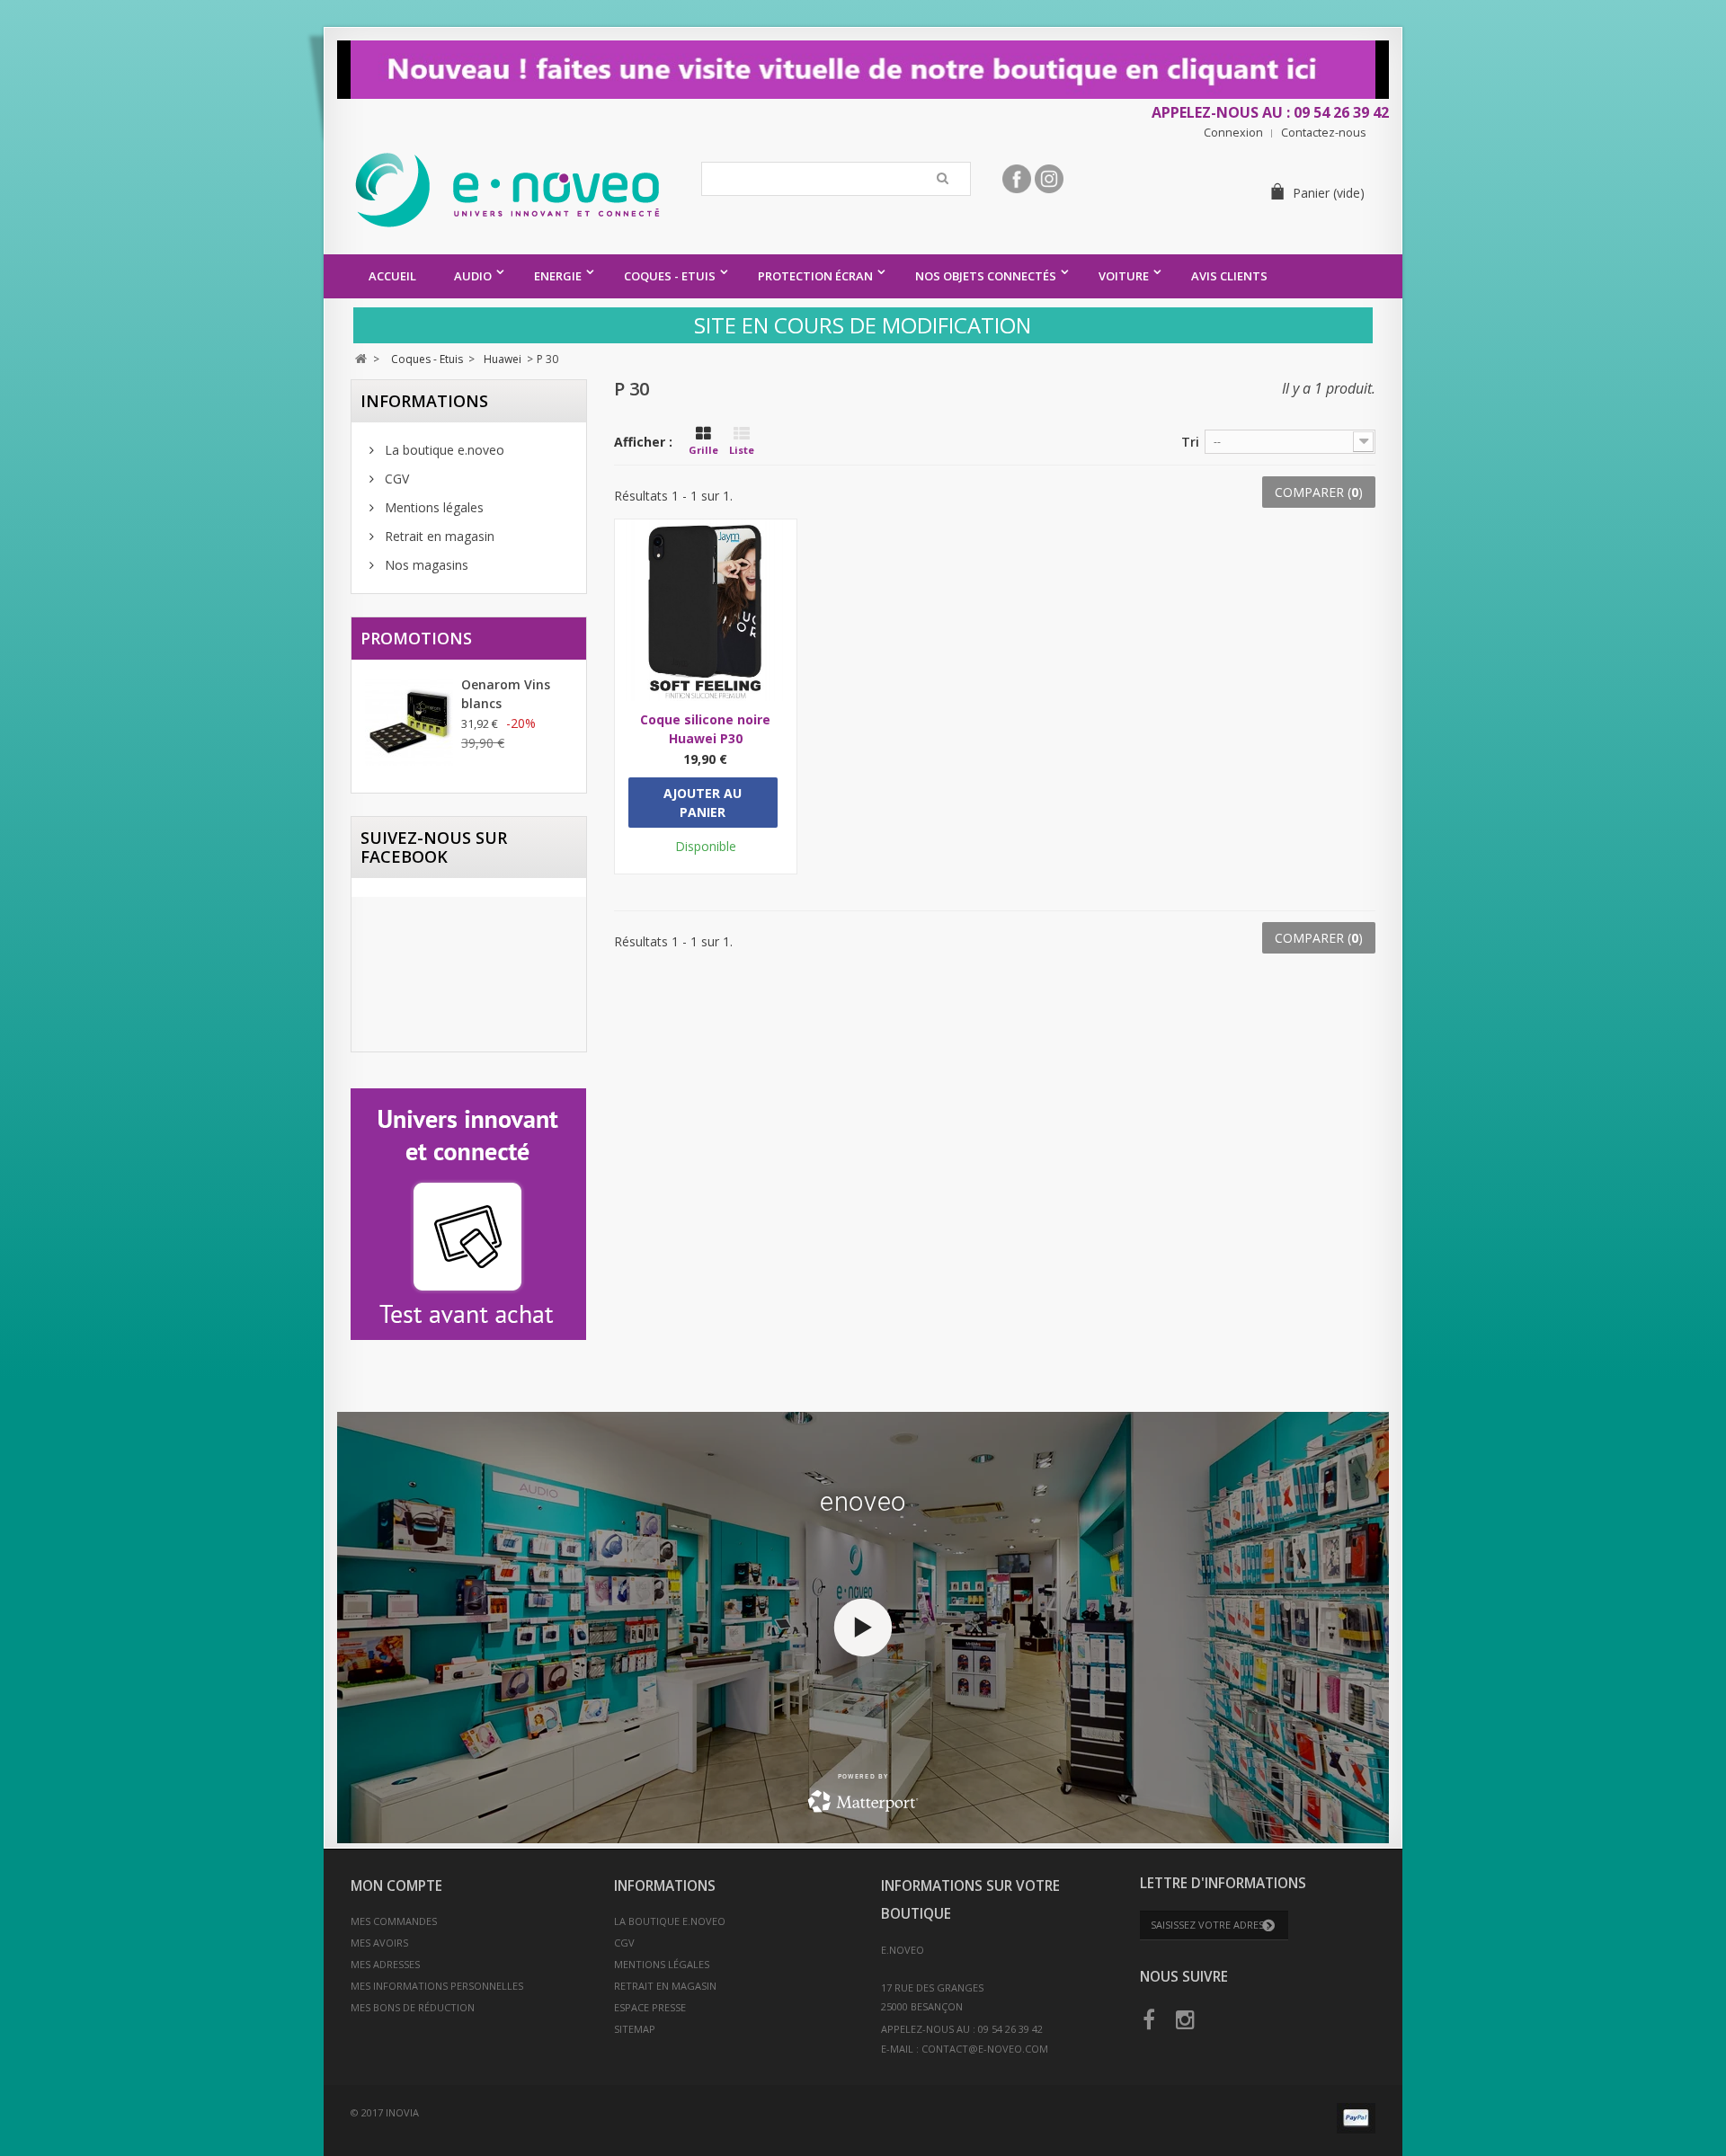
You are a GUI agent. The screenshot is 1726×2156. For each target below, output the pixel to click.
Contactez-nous (1324, 133)
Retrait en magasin (438, 536)
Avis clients (1229, 276)
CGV (395, 479)
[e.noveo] (519, 190)
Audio (473, 276)
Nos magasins (425, 565)
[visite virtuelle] (863, 70)
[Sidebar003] (469, 1214)
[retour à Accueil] (361, 359)
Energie (558, 276)
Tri (1190, 442)
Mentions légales (432, 507)
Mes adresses (385, 1964)
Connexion (1233, 133)
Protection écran (815, 276)
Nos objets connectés (986, 276)
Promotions (416, 638)
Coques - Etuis (670, 276)
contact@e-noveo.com (985, 2049)
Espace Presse (650, 2007)
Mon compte (396, 1886)
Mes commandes (394, 1921)
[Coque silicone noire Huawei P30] (706, 610)
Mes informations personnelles (437, 1986)
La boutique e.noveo (443, 450)
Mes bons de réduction (413, 2007)
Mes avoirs (379, 1943)
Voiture (1124, 276)
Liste (742, 450)
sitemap (635, 2029)
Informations (424, 401)
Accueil (392, 276)
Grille (703, 450)
